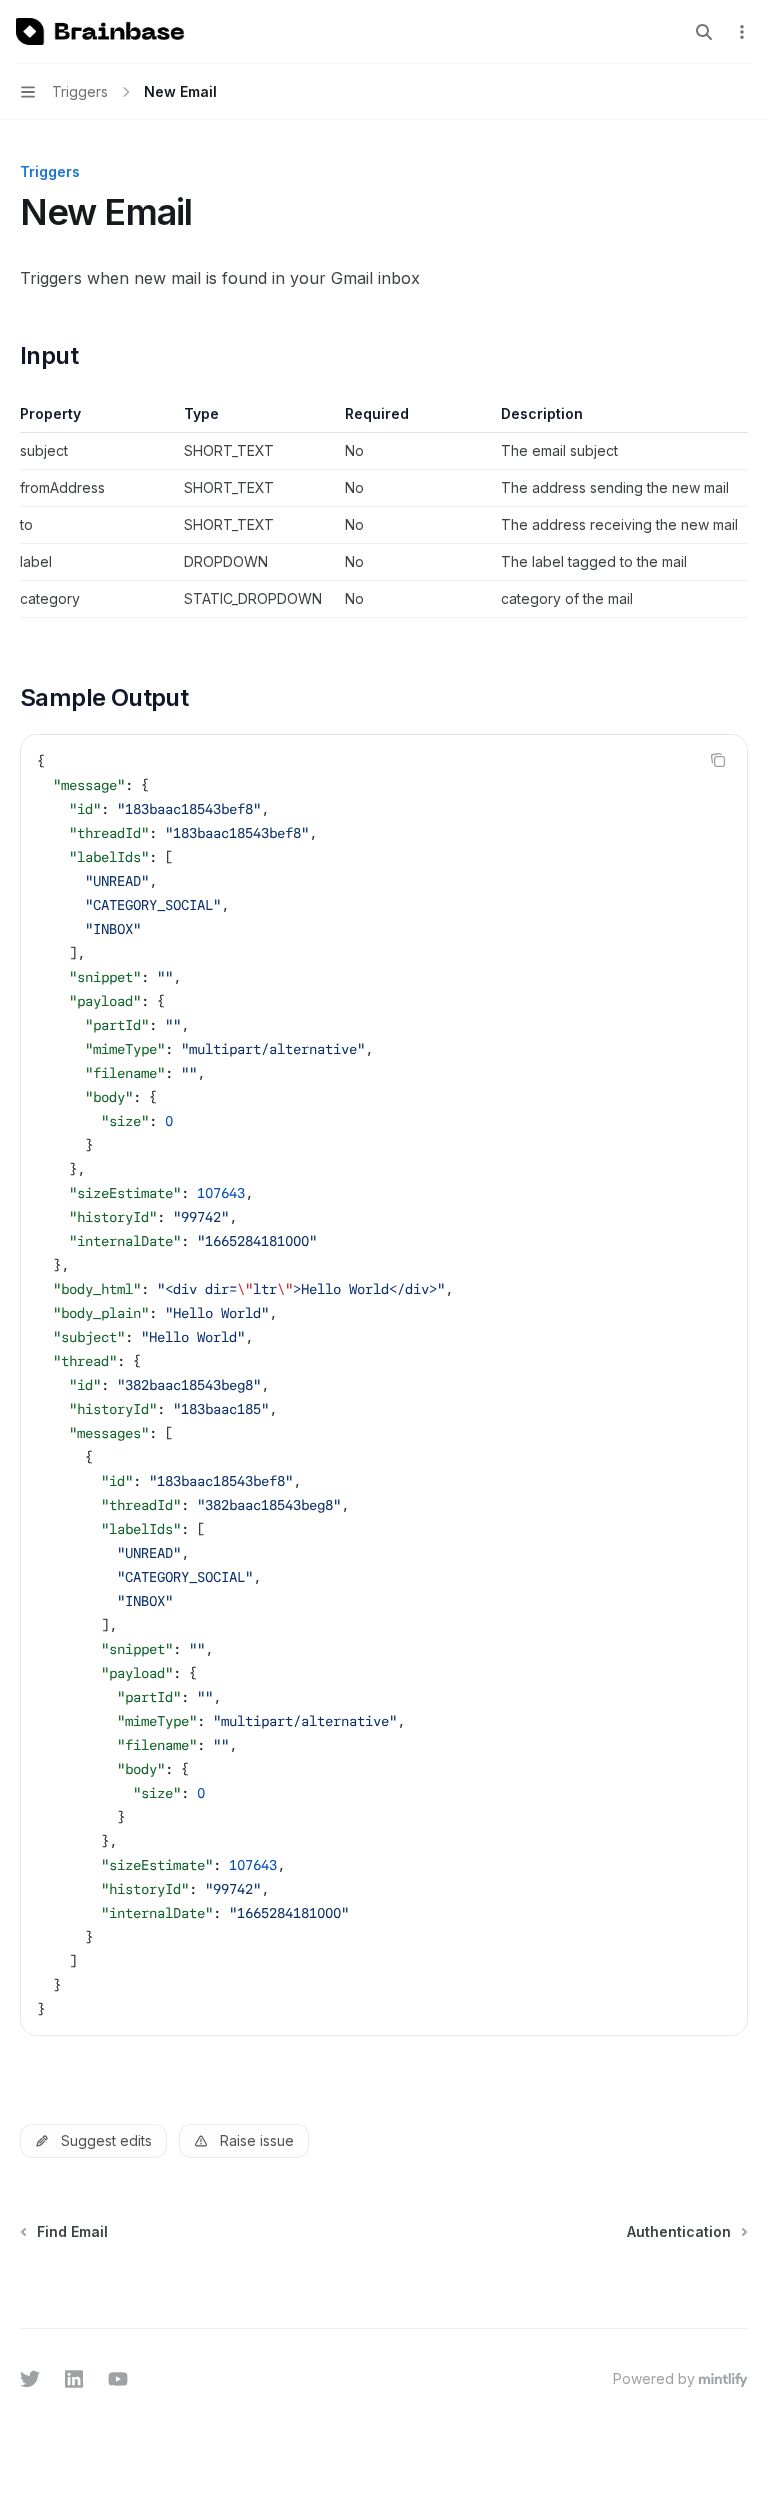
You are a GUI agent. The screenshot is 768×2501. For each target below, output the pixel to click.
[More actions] (742, 32)
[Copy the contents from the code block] (718, 760)
